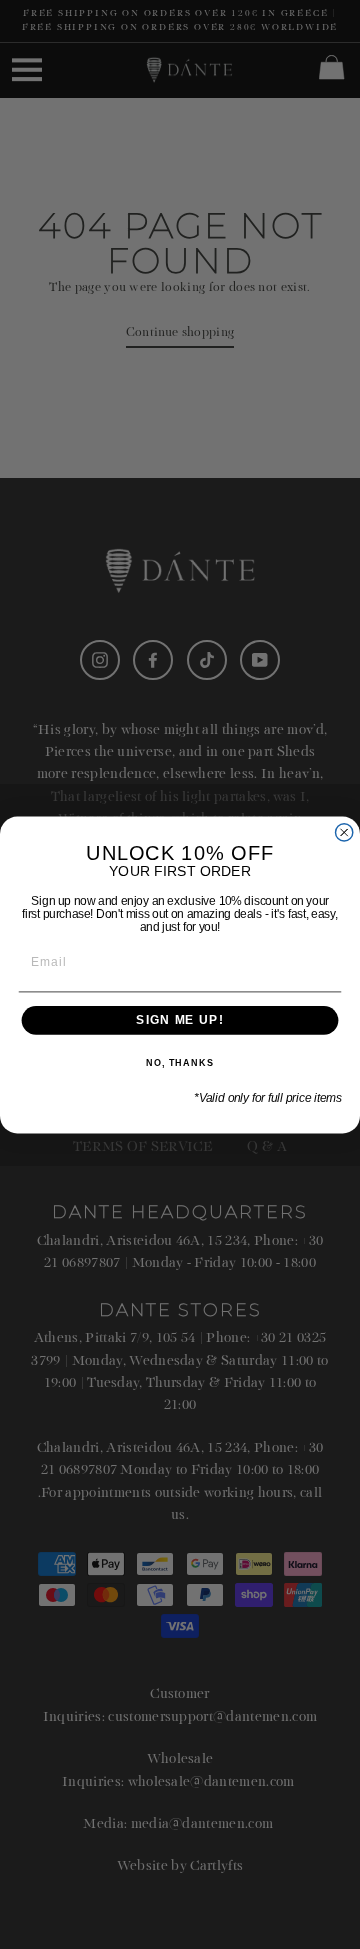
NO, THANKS (180, 1063)
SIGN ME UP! (179, 1020)
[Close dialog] (344, 831)
